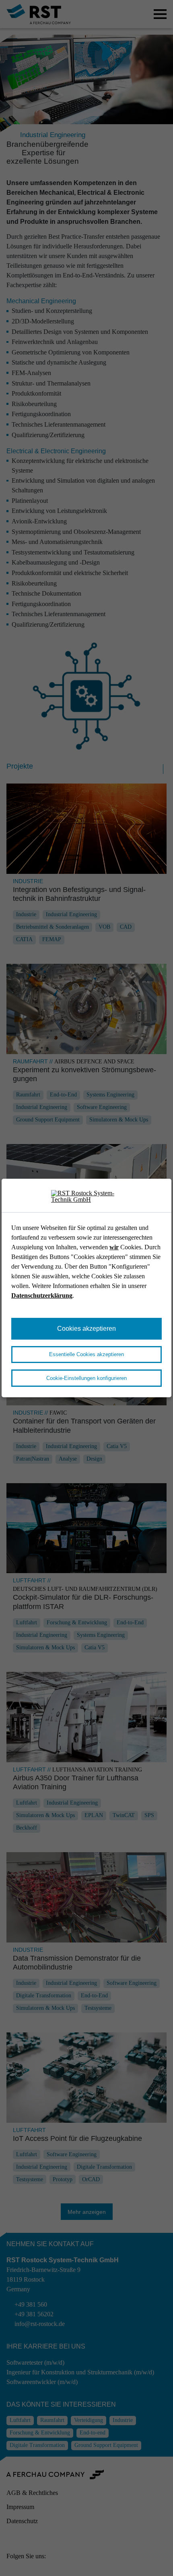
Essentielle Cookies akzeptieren (86, 1354)
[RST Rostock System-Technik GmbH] (86, 1197)
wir (114, 1247)
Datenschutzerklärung (42, 1295)
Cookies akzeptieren (86, 1329)
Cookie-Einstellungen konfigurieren (86, 1378)
